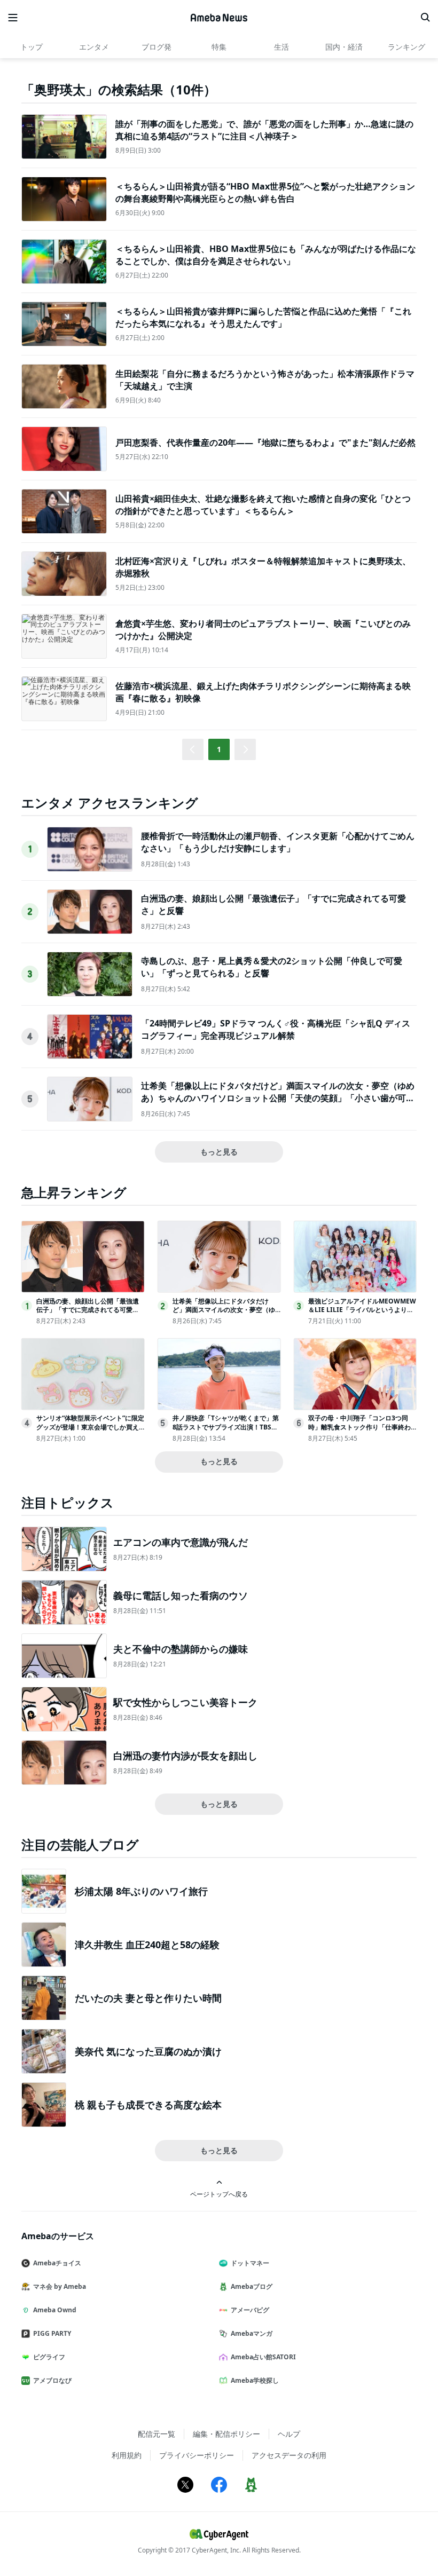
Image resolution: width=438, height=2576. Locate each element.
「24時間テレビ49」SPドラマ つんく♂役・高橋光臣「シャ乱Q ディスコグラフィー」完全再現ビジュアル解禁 (276, 1029)
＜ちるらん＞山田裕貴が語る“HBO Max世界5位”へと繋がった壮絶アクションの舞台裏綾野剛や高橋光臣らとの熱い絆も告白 (265, 192)
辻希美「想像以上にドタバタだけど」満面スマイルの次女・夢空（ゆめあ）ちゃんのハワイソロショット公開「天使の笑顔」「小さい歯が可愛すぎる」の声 (278, 1098)
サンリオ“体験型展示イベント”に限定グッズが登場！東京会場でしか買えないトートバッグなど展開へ (90, 1427)
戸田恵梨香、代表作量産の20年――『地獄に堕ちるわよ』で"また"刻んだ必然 (265, 442)
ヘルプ (289, 2434)
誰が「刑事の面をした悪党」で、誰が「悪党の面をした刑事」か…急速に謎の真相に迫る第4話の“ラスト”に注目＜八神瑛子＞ (264, 130)
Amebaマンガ (252, 2333)
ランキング (406, 47)
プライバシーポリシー (197, 2455)
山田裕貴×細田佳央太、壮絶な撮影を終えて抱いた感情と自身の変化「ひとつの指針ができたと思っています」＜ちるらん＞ (263, 504)
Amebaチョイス (57, 2263)
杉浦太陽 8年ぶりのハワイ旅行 (141, 1891)
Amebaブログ (252, 2286)
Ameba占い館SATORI (263, 2357)
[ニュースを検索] (425, 18)
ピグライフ (49, 2357)
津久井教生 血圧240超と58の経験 (147, 1945)
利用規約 (127, 2455)
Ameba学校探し (255, 2380)
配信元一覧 (157, 2434)
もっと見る (219, 1152)
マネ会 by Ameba (60, 2286)
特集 (219, 47)
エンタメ (94, 47)
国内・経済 (344, 47)
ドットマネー (250, 2263)
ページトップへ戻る (219, 2194)
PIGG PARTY (52, 2333)
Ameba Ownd (55, 2310)
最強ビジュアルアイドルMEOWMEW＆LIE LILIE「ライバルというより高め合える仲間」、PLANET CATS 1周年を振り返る (362, 1314)
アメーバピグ (250, 2310)
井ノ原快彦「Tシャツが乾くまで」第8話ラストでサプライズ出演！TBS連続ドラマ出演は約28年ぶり (226, 1427)
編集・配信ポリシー (226, 2434)
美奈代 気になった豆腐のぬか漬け (148, 2051)
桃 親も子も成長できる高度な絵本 (148, 2105)
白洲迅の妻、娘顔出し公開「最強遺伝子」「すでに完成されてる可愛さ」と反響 (88, 1310)
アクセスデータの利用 (289, 2455)
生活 (281, 47)
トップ (32, 47)
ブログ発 (157, 47)
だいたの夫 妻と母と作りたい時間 (148, 1998)
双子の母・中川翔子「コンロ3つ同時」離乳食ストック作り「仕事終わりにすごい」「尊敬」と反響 (359, 1427)
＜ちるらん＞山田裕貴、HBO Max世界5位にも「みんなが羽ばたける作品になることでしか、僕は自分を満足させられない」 (266, 255)
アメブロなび (52, 2380)
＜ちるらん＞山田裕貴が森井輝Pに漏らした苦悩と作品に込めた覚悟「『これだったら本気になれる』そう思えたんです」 (263, 317)
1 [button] (219, 749)
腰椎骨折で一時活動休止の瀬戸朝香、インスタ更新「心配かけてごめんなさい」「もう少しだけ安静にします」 (278, 842)
